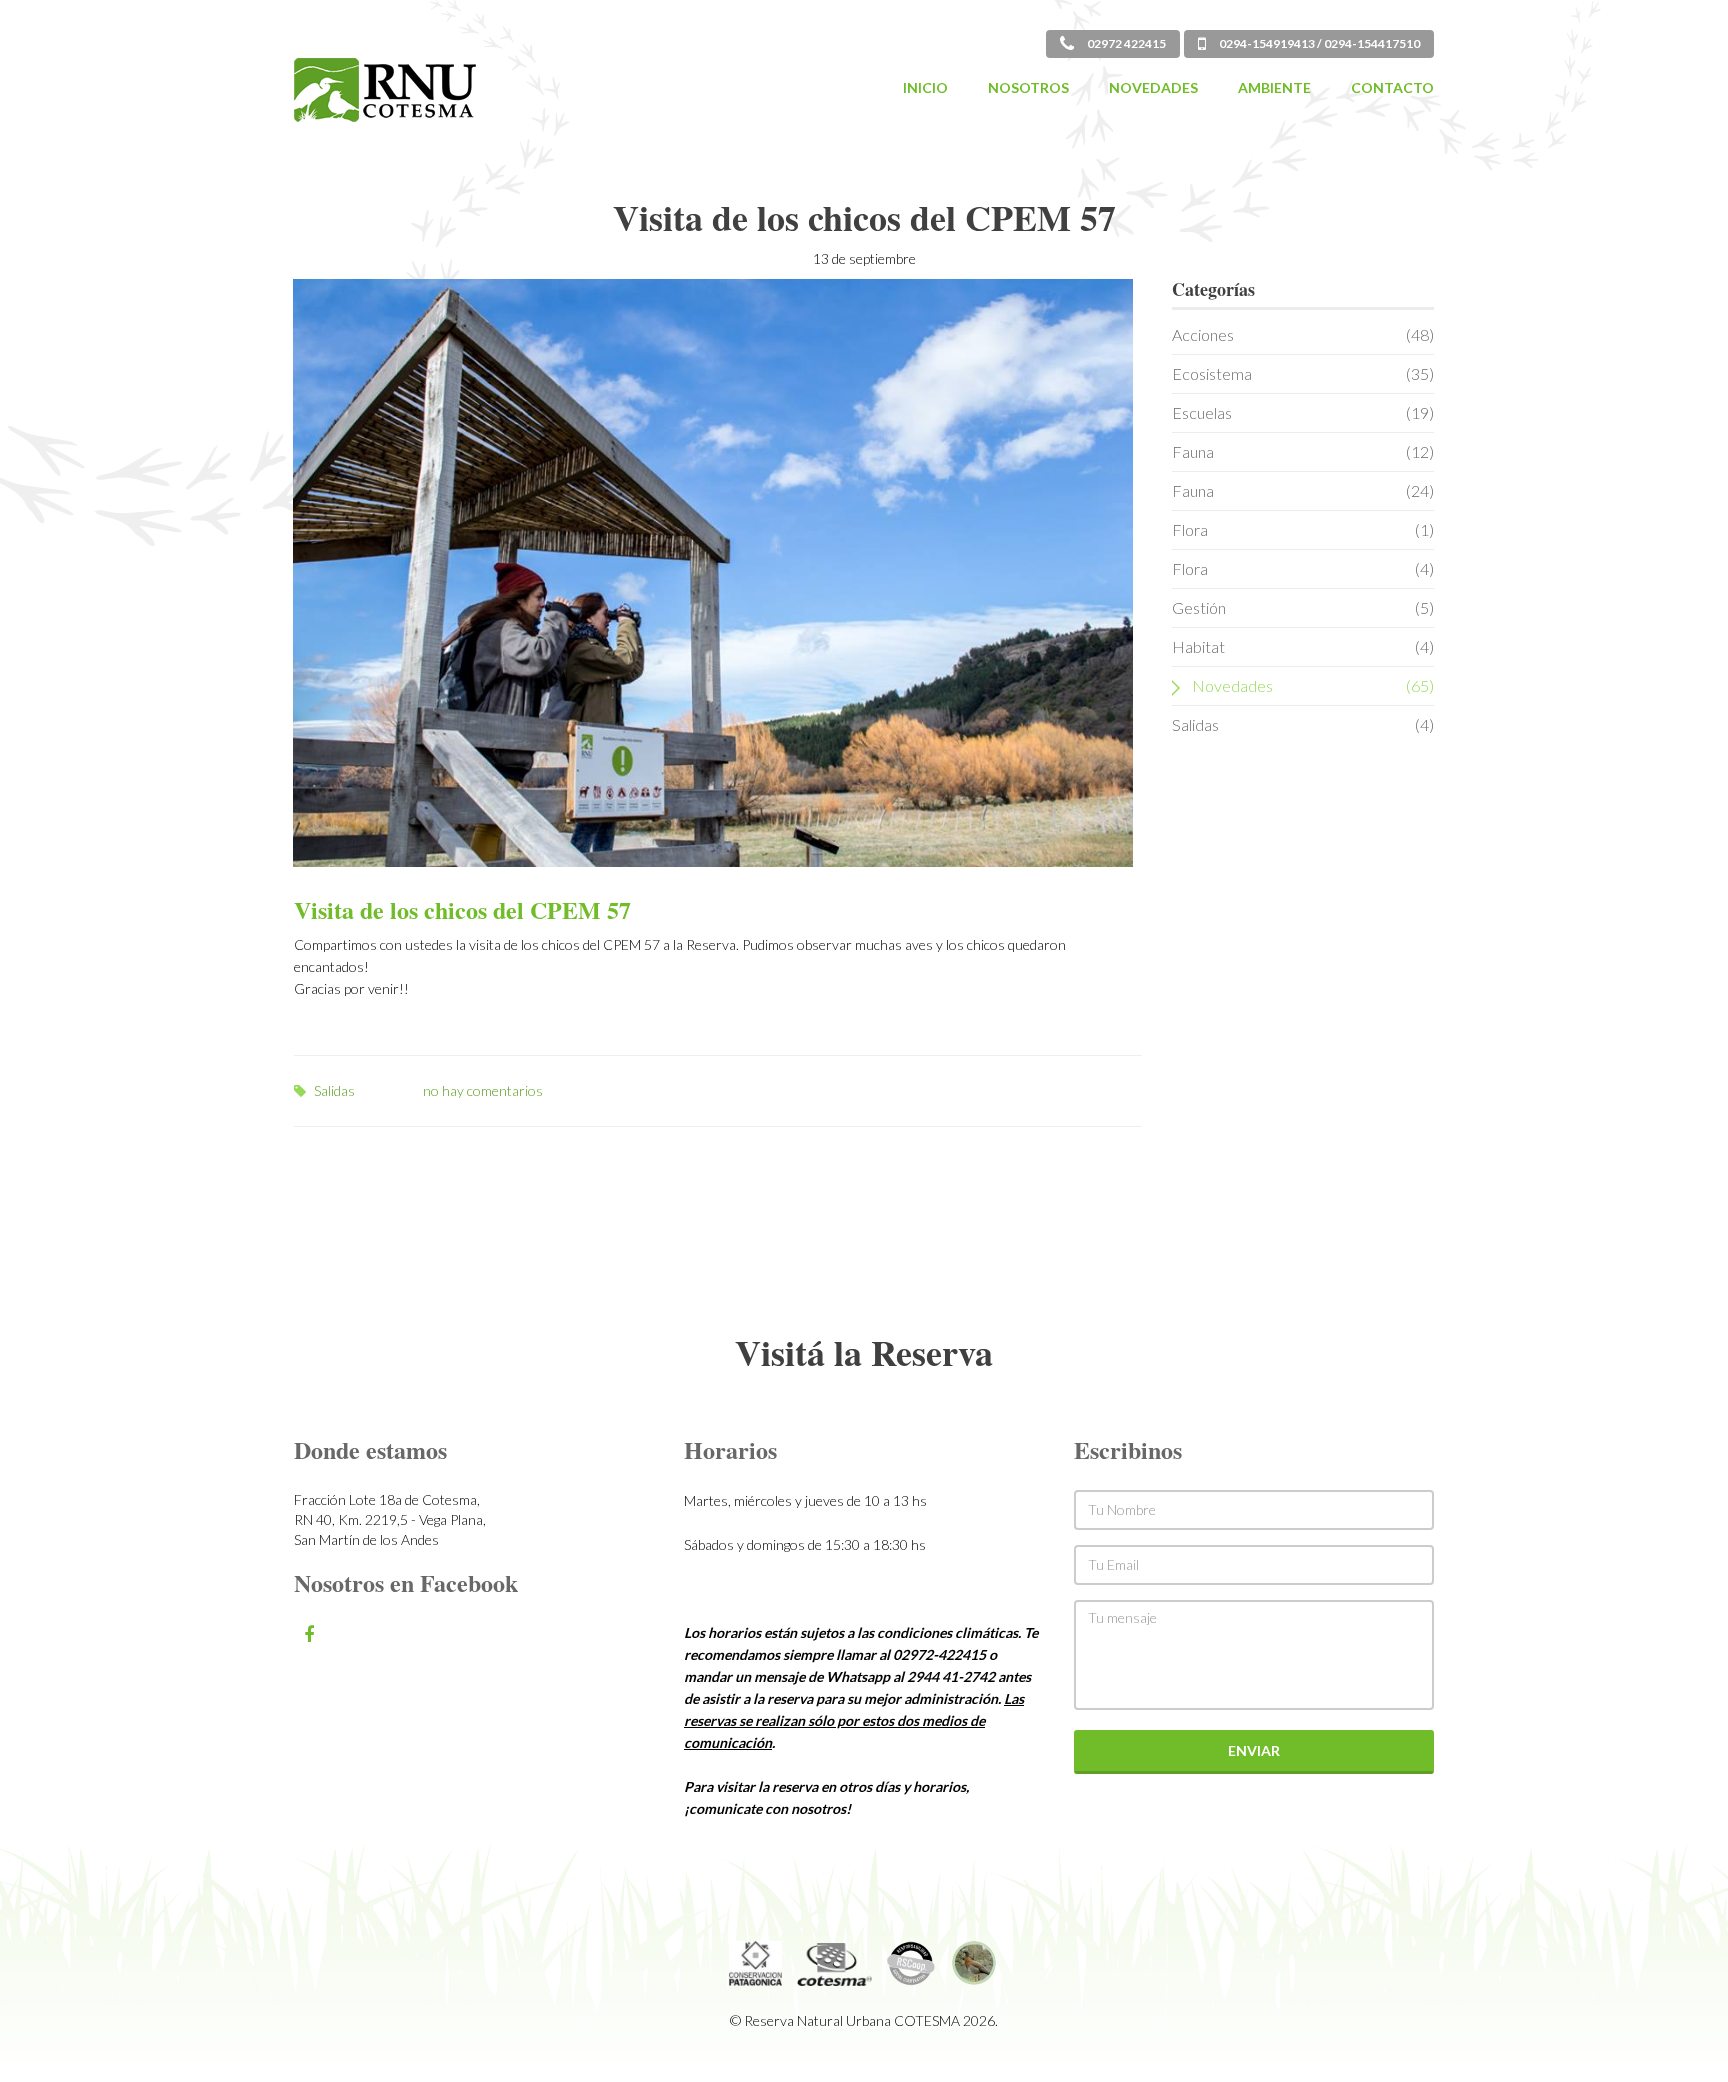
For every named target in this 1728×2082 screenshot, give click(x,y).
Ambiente (1274, 87)
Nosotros (1028, 87)
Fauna (1303, 451)
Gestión (1303, 607)
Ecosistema (1303, 373)
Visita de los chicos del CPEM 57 (462, 909)
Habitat (1303, 646)
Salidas (334, 1090)
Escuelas (1303, 412)
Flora (1303, 529)
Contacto (1392, 87)
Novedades (1153, 87)
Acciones (1303, 334)
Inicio (925, 87)
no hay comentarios (483, 1090)
